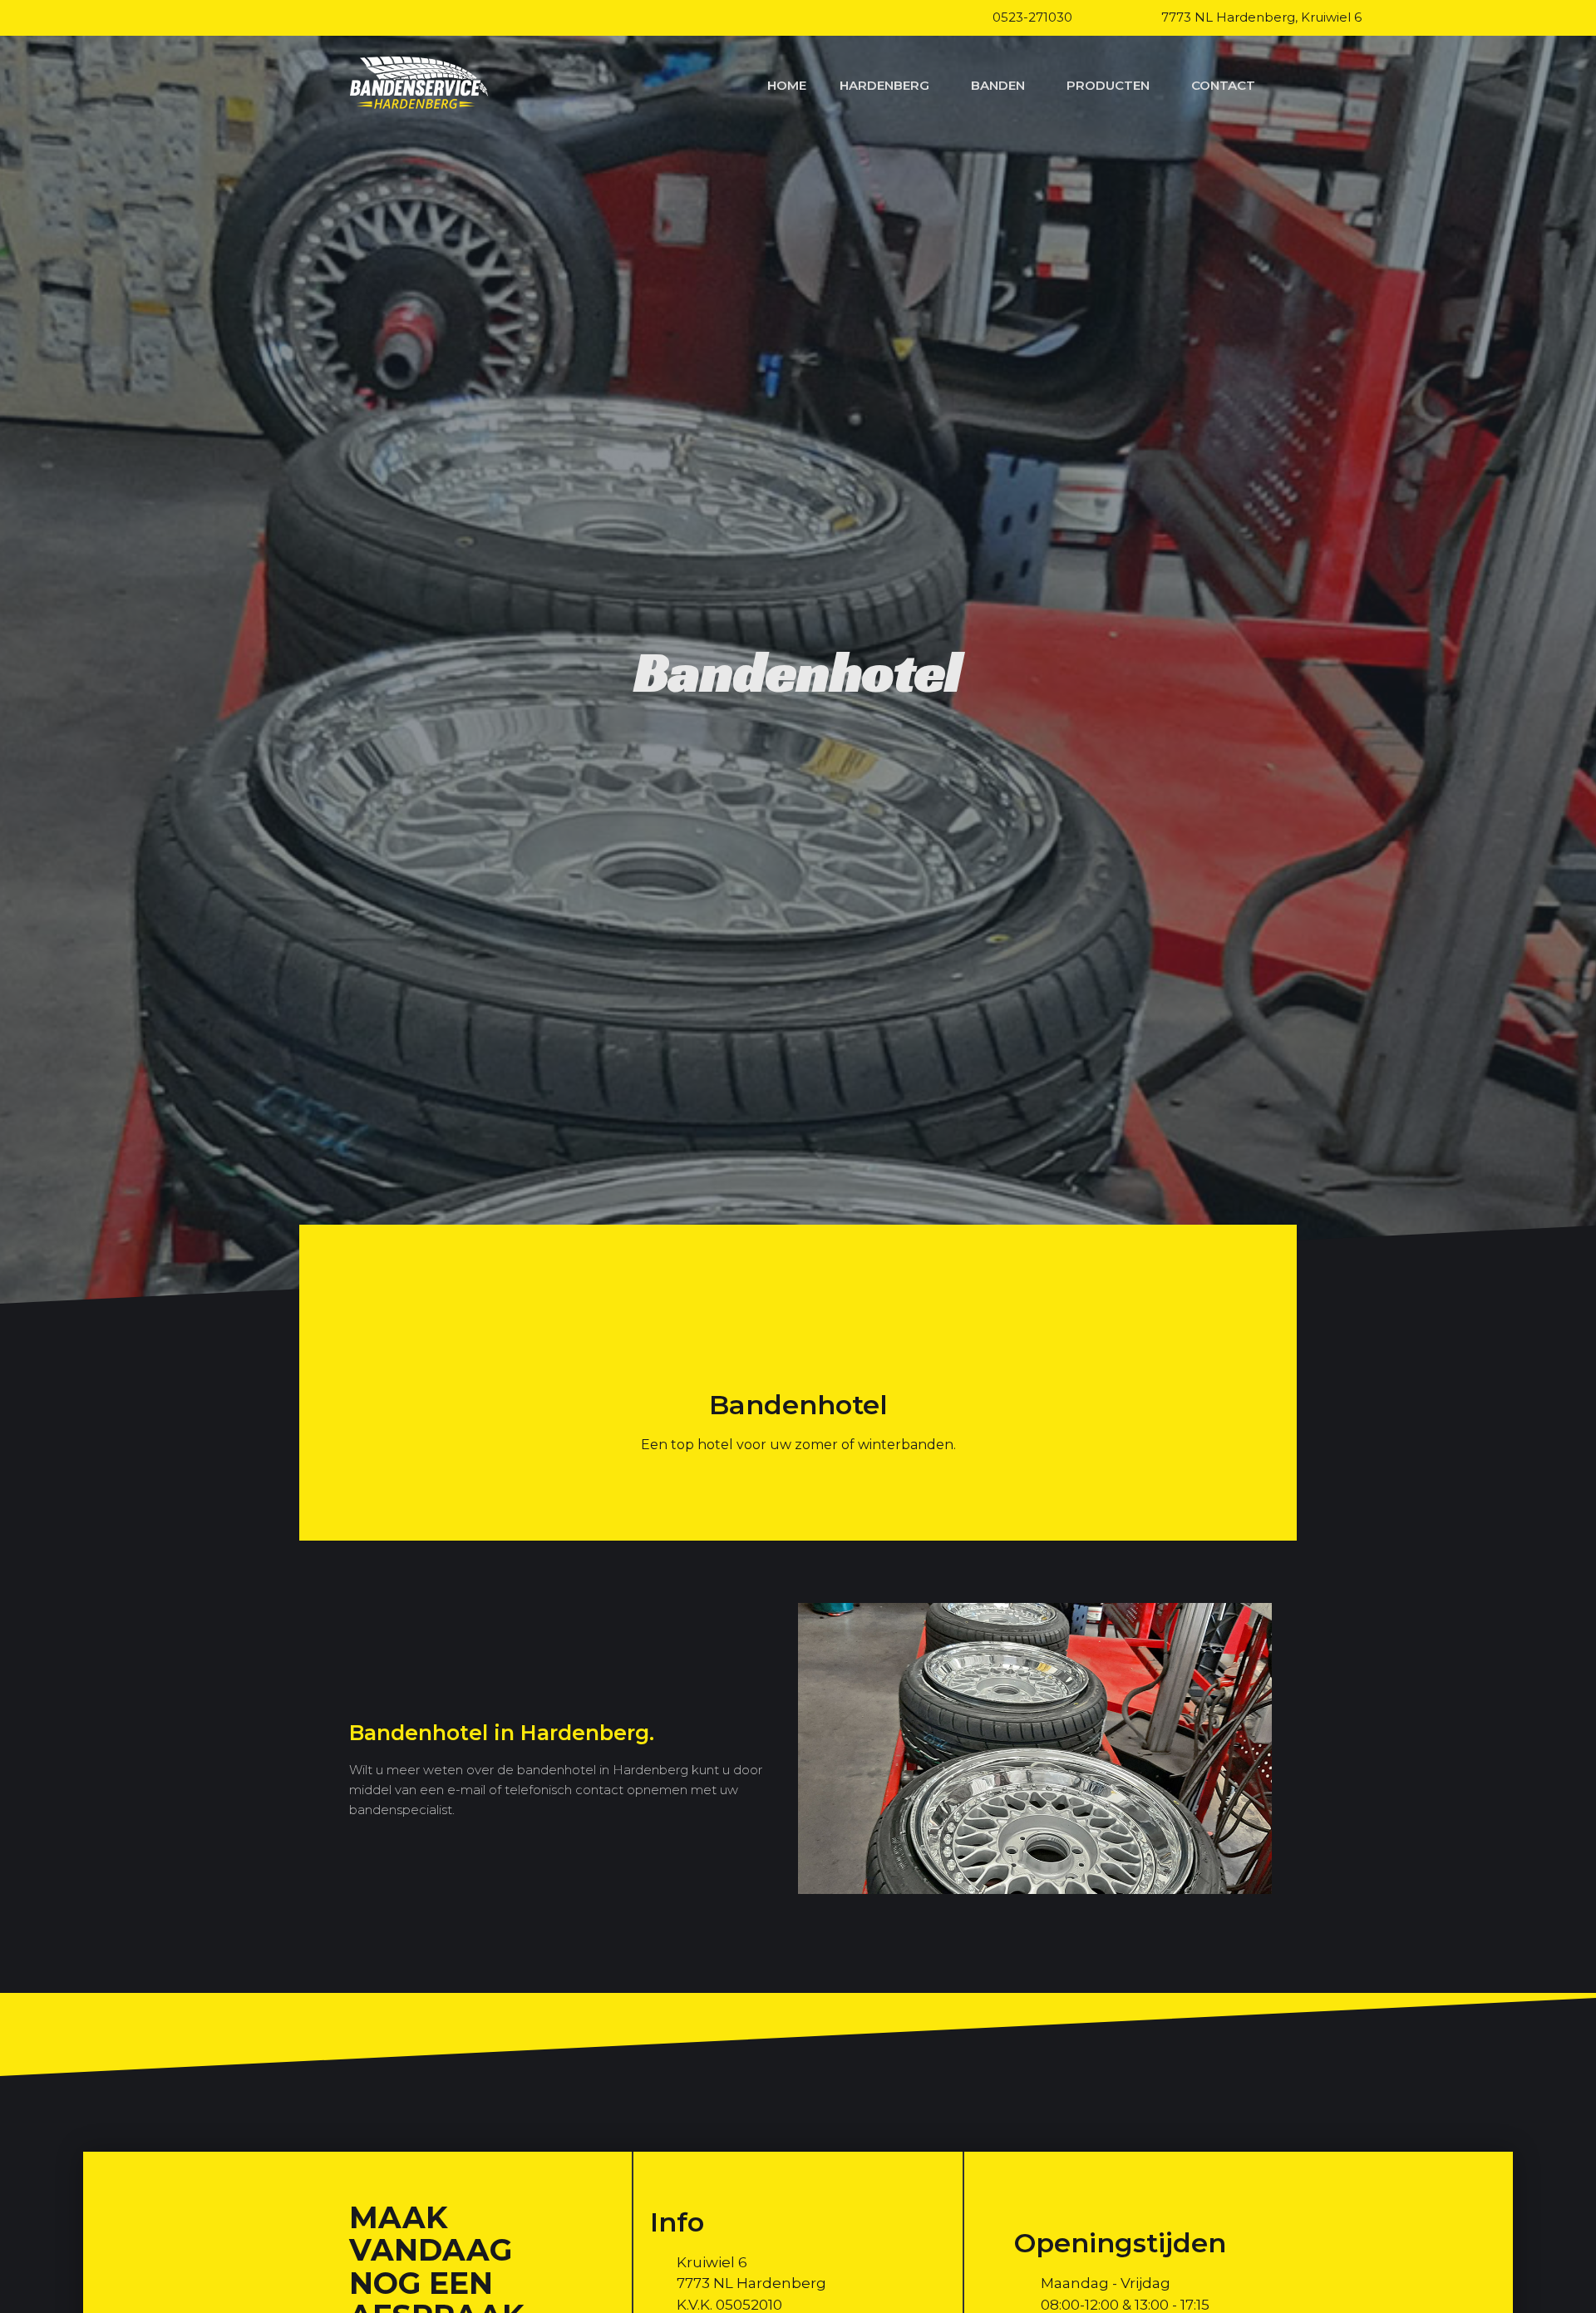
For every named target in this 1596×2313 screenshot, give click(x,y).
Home (787, 85)
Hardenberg (884, 85)
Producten (1108, 85)
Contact (1223, 85)
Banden (998, 85)
